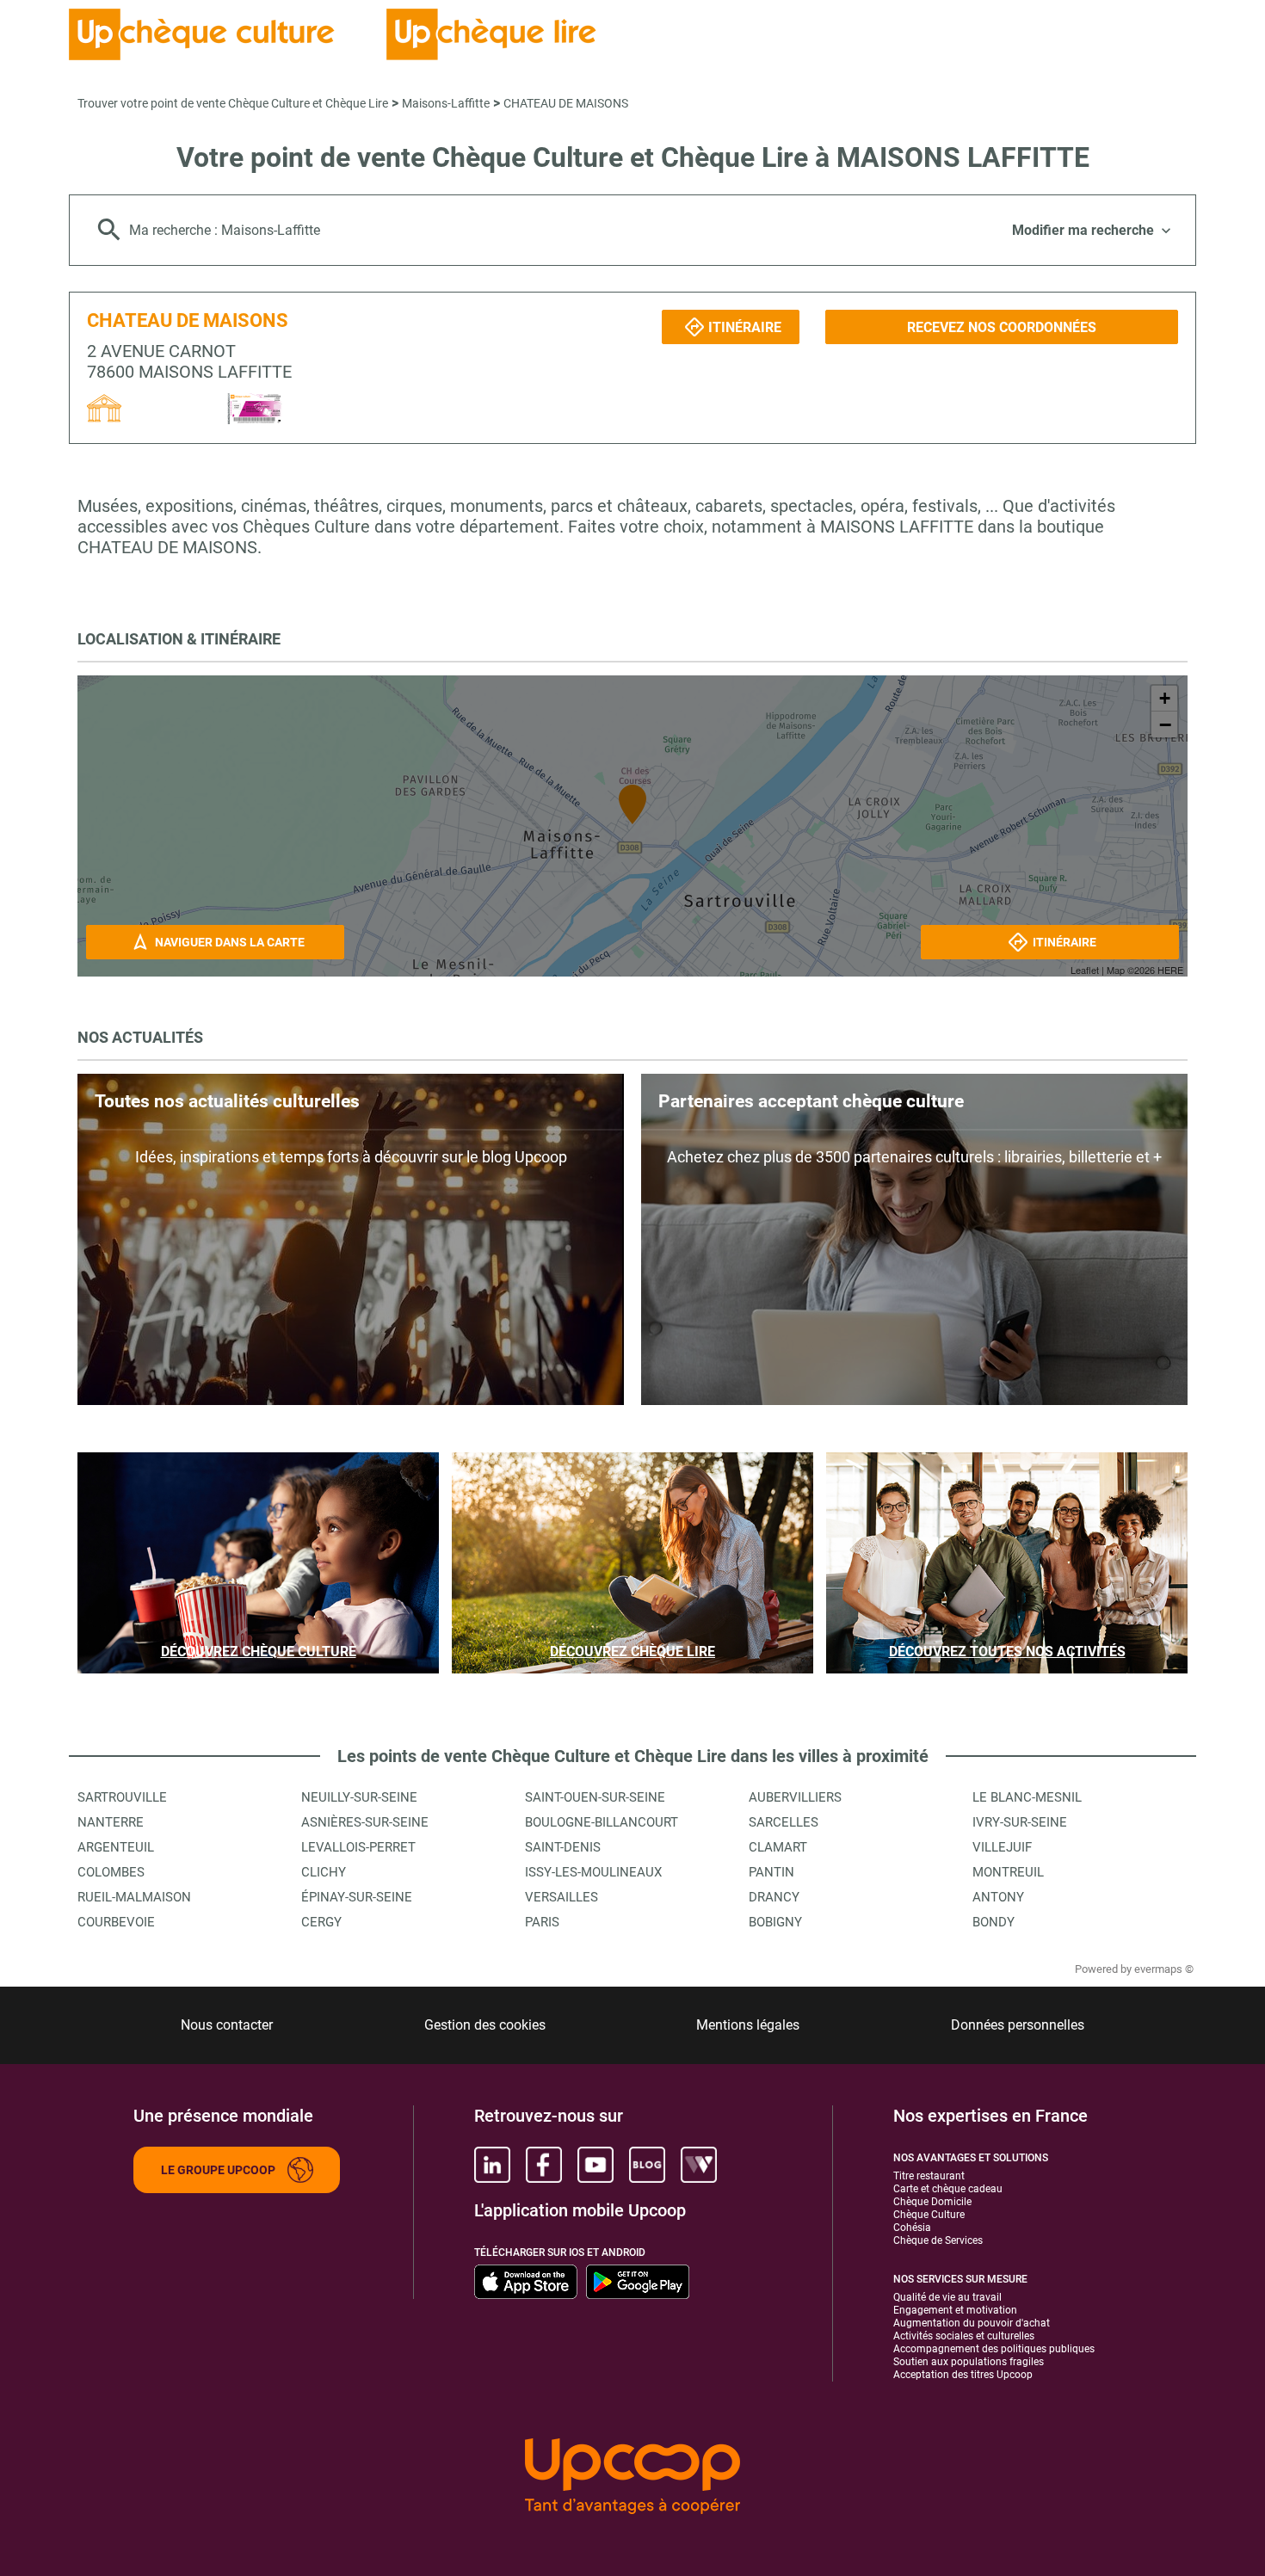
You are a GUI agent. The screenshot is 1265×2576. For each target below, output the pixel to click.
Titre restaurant (929, 2176)
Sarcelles (784, 1822)
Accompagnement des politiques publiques (994, 2349)
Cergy (321, 1922)
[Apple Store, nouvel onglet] (526, 2282)
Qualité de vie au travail (947, 2297)
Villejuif (1002, 1847)
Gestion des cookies (485, 2025)
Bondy (993, 1922)
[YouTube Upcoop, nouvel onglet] (595, 2165)
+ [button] (1165, 698)
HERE (1170, 970)
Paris (542, 1922)
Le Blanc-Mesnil (1027, 1797)
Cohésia (912, 2228)
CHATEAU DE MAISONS (566, 103)
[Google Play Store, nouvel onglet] (638, 2282)
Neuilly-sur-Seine (359, 1797)
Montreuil (1008, 1872)
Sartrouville (122, 1797)
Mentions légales (748, 2025)
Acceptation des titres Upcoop (963, 2375)
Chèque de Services (938, 2240)
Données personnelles (1018, 2025)
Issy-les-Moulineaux (593, 1872)
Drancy (774, 1897)
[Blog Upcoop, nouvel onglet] (647, 2165)
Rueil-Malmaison (134, 1897)
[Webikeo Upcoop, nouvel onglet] (699, 2165)
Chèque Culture (929, 2215)
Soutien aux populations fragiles (969, 2362)
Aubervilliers (795, 1797)
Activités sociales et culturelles (964, 2336)
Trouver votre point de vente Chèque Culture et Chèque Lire (233, 103)
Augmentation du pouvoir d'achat (972, 2323)
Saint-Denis (563, 1847)
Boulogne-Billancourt (602, 1822)
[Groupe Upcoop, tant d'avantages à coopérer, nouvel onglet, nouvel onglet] (632, 2477)
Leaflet (1085, 970)
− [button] (1165, 724)
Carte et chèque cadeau (948, 2189)
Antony (998, 1897)
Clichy (324, 1872)
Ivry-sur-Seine (1020, 1822)
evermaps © (1164, 1969)
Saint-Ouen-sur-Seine (595, 1797)
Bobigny (775, 1922)
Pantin (771, 1872)
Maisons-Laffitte (446, 103)
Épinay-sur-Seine (357, 1897)
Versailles (562, 1897)
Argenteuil (116, 1847)
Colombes (111, 1872)
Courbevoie (116, 1922)
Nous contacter (227, 2025)
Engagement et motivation (955, 2310)
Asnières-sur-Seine (365, 1822)
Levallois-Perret (358, 1847)
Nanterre (111, 1822)
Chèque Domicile (932, 2202)
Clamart (778, 1847)
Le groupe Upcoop (218, 2170)
